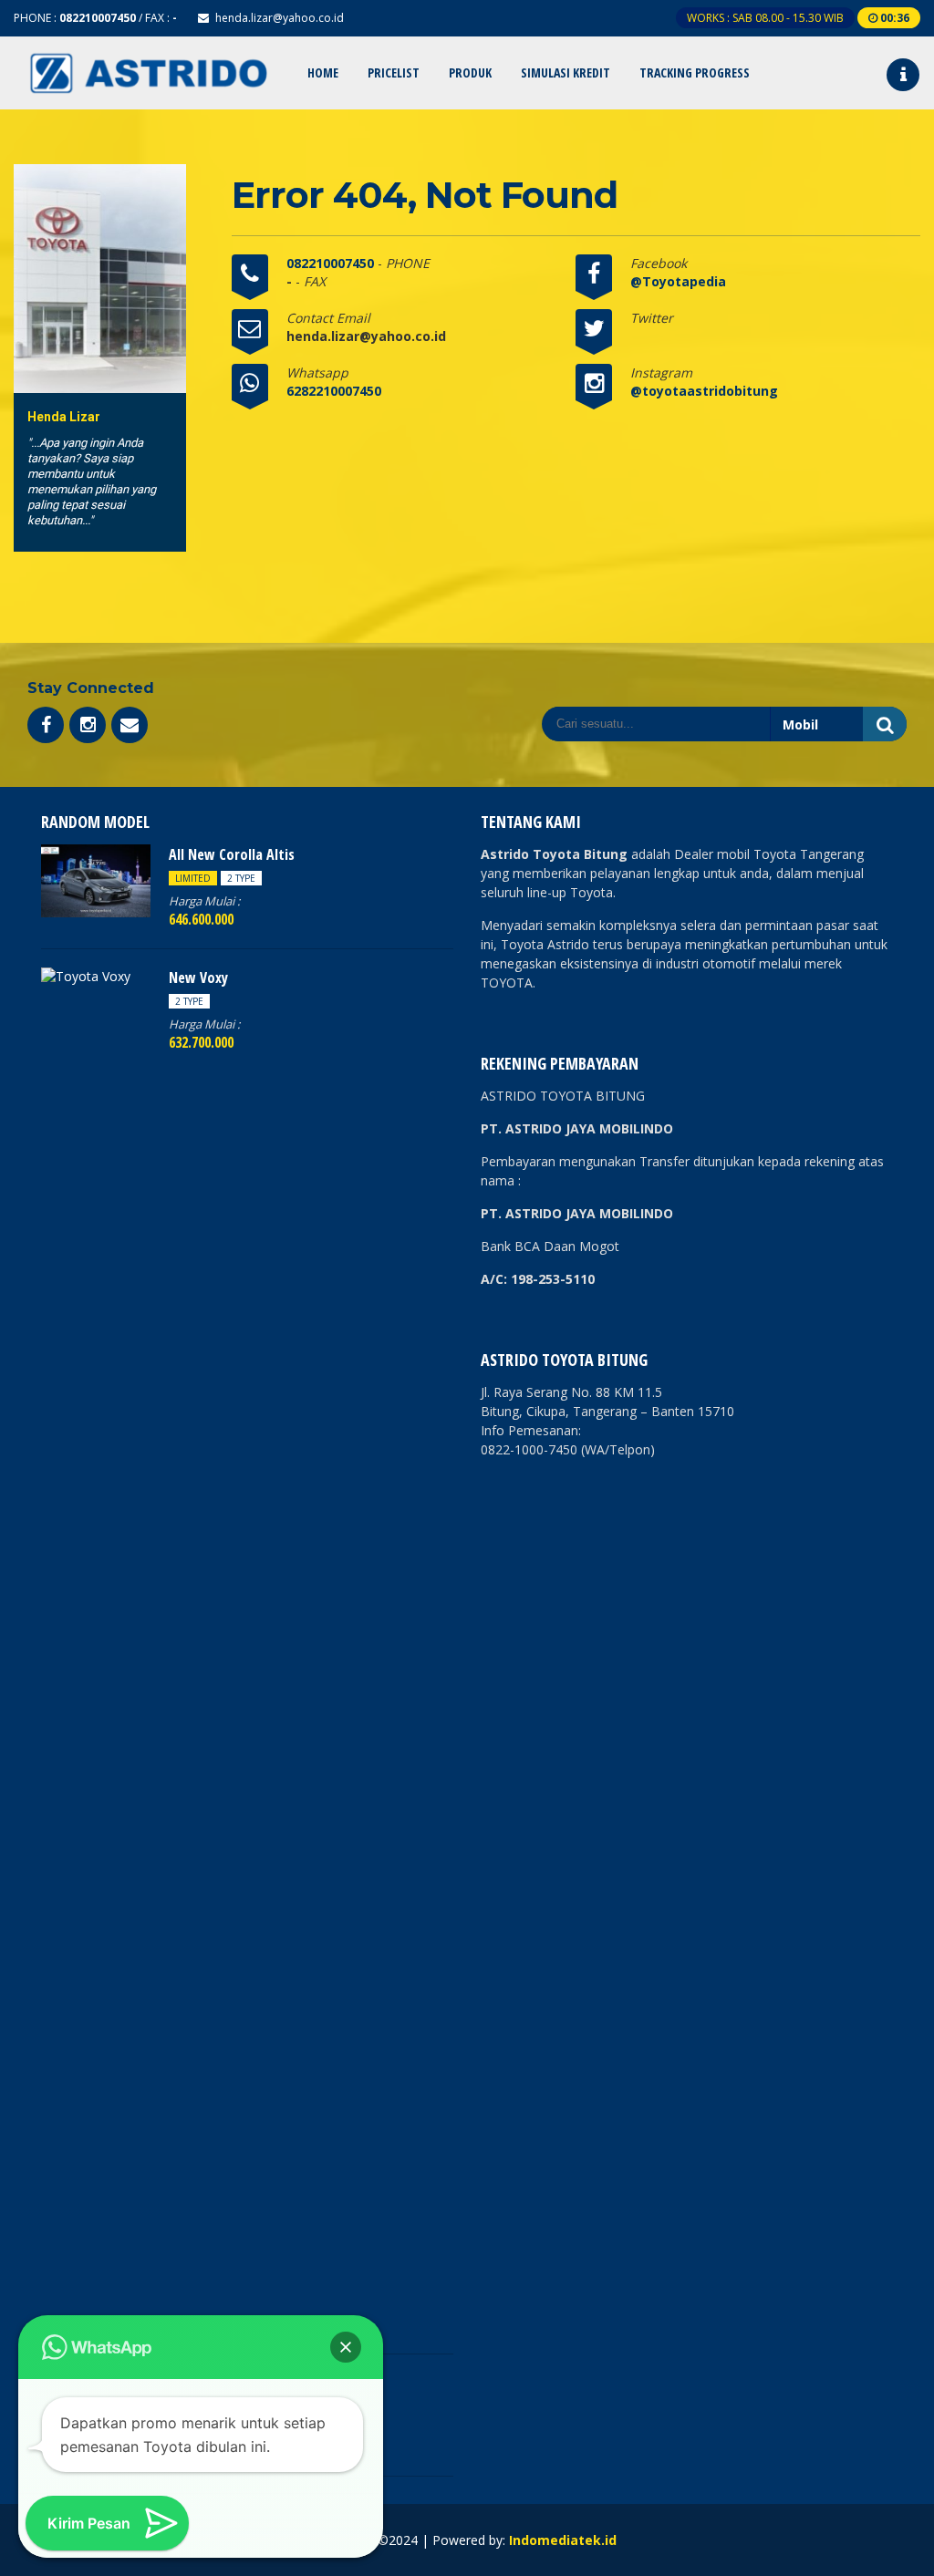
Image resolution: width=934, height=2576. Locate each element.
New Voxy (198, 978)
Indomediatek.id (563, 2540)
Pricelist (394, 72)
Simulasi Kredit (566, 72)
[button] (346, 2347)
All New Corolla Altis (232, 854)
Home (323, 72)
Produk (470, 72)
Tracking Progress (695, 72)
